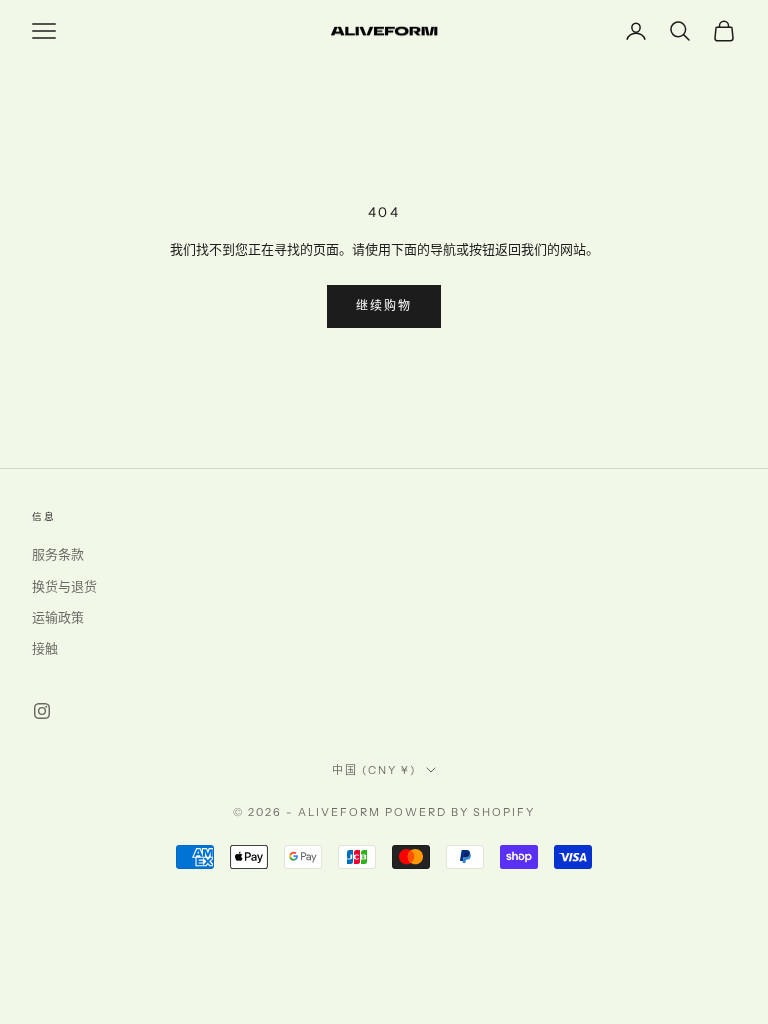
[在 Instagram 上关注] (42, 711)
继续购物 (384, 306)
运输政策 (58, 618)
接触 (45, 649)
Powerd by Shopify (460, 812)
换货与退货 (64, 587)
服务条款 (58, 555)
